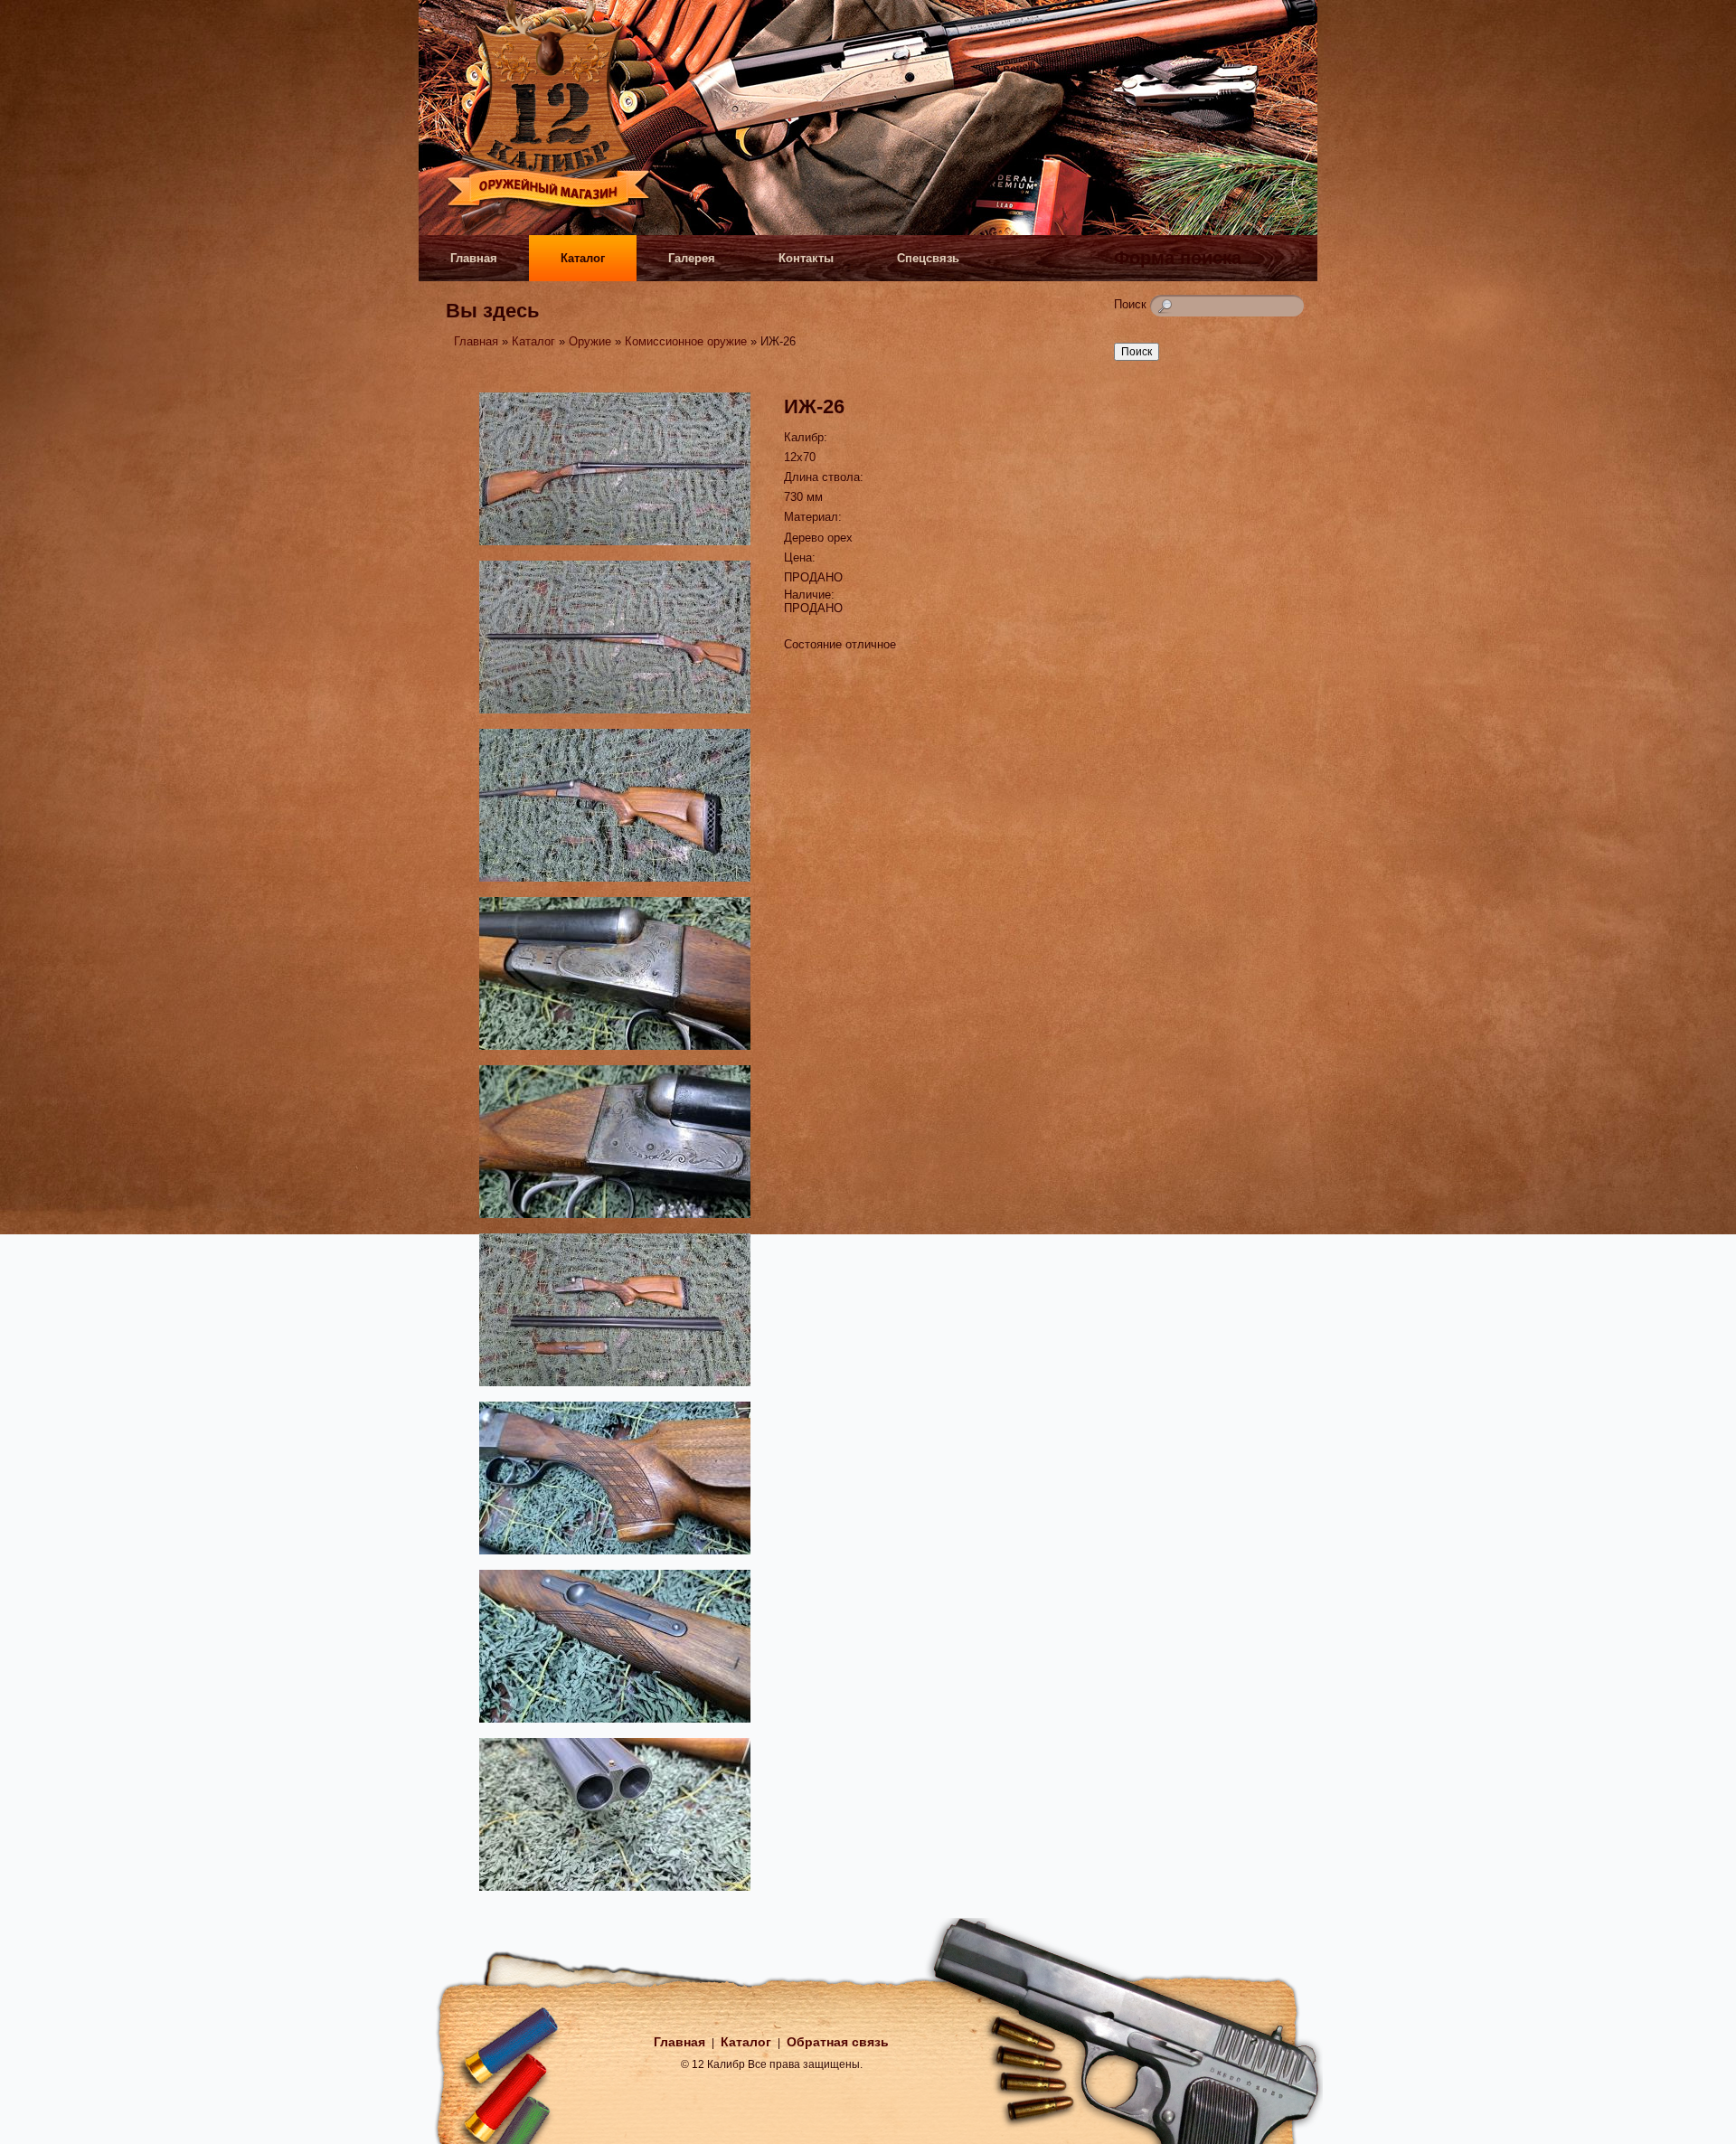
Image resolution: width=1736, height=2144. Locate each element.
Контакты (806, 258)
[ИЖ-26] (615, 548)
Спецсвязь (928, 258)
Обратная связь (838, 2042)
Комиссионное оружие (686, 341)
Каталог (583, 258)
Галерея (692, 258)
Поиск (1132, 304)
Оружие (590, 341)
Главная (474, 258)
